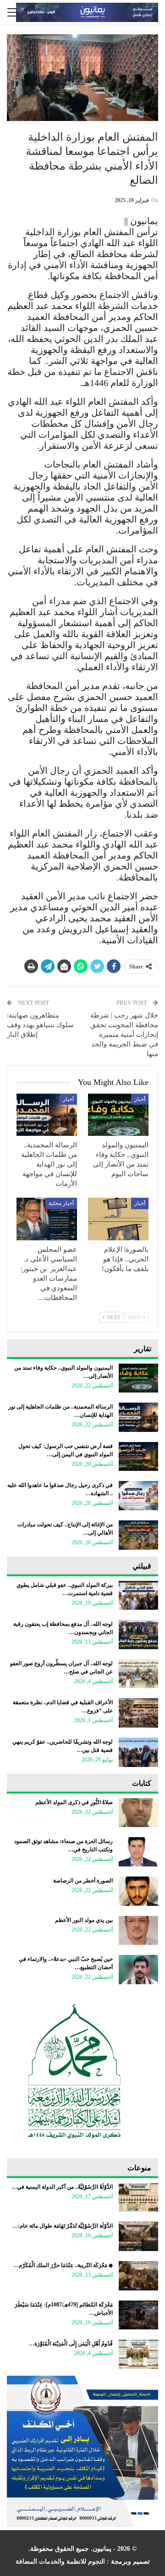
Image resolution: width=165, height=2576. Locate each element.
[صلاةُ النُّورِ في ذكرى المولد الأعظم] (138, 1813)
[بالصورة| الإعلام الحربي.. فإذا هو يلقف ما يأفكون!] (118, 1219)
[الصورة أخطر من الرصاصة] (138, 1891)
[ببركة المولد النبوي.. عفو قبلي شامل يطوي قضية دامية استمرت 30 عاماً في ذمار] (138, 1596)
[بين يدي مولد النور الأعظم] (138, 1931)
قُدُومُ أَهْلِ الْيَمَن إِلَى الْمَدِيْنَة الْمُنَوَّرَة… (71, 2344)
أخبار (140, 1099)
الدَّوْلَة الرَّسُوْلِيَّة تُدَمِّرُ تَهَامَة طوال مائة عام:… (63, 2226)
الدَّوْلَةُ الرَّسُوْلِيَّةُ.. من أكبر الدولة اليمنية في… (62, 2187)
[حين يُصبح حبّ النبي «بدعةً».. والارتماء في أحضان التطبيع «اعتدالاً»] (138, 1970)
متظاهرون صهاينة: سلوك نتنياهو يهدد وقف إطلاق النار (40, 1025)
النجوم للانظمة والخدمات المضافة (60, 2562)
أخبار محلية (61, 1203)
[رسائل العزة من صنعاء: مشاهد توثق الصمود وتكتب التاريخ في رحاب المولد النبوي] (138, 1852)
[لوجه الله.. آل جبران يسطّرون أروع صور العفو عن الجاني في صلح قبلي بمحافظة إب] (138, 1674)
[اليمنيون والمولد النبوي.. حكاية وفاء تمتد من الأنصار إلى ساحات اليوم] (118, 1115)
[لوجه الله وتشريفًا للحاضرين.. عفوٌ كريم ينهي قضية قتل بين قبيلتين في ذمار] (138, 1752)
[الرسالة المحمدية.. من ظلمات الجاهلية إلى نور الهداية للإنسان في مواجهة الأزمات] (47, 1115)
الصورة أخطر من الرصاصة (83, 1881)
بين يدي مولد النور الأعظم (84, 1920)
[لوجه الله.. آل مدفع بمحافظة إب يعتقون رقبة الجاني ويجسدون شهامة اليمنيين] (138, 1635)
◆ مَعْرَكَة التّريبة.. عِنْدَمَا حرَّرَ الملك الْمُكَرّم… (63, 2265)
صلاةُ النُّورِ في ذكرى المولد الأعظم (74, 1802)
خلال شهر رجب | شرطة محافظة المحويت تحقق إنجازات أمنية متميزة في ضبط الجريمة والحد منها (124, 1035)
